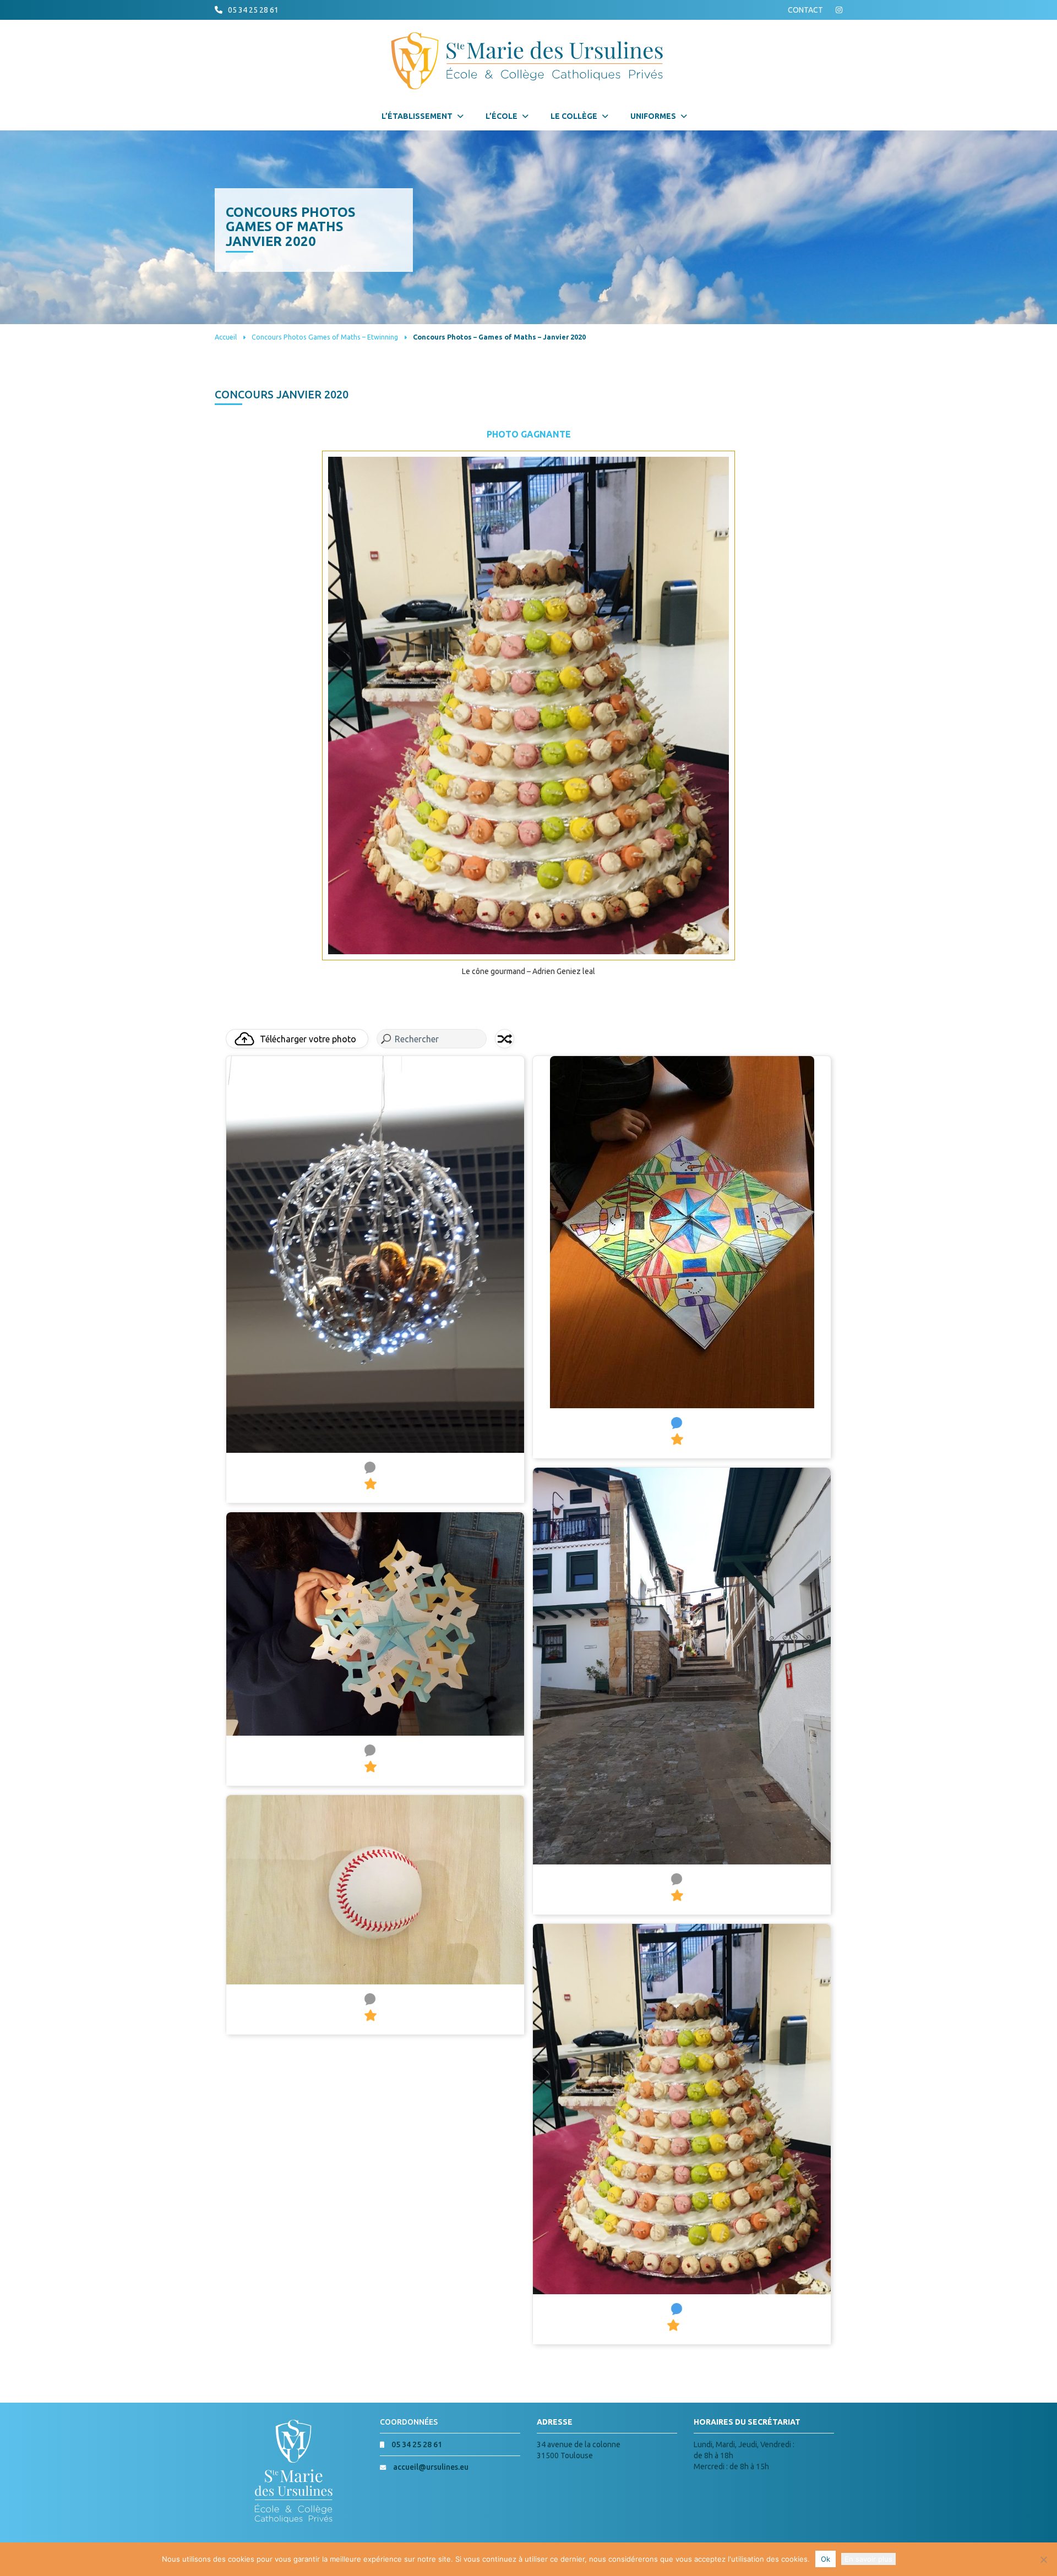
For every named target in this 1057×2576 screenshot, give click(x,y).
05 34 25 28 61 (253, 10)
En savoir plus (868, 2559)
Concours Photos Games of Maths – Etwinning (325, 337)
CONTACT (805, 10)
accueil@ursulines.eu (431, 2467)
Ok (826, 2559)
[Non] (1043, 2559)
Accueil (226, 337)
